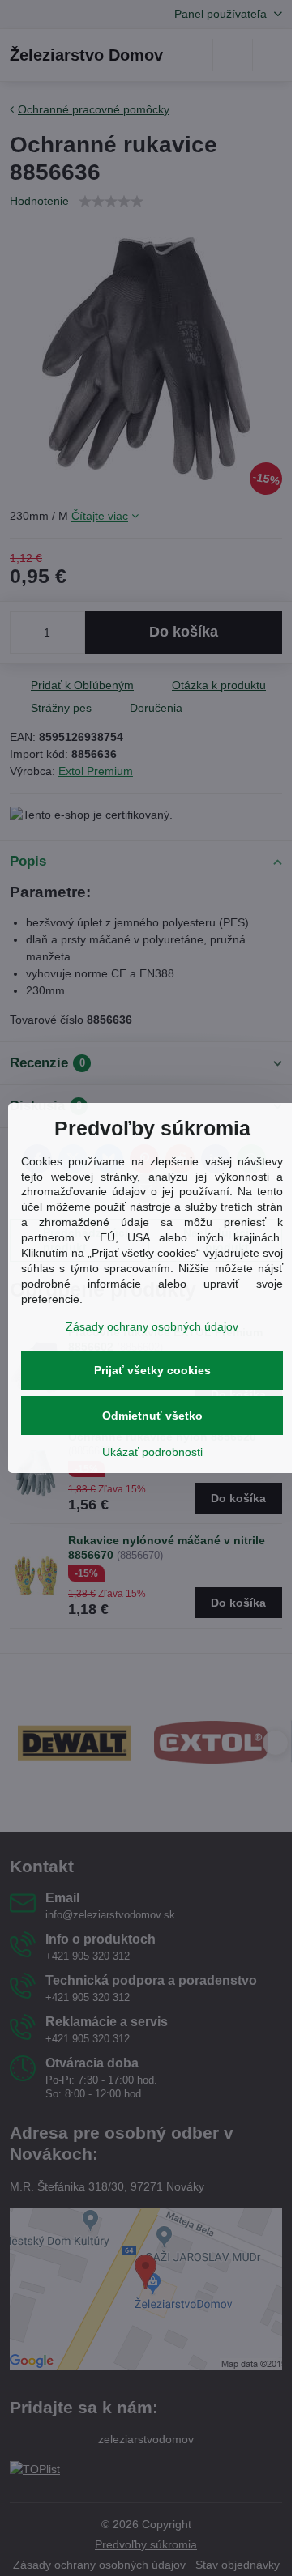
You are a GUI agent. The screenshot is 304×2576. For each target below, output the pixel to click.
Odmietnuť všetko (152, 1416)
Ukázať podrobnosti (152, 1452)
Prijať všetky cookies (152, 1370)
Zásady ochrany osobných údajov (152, 1326)
